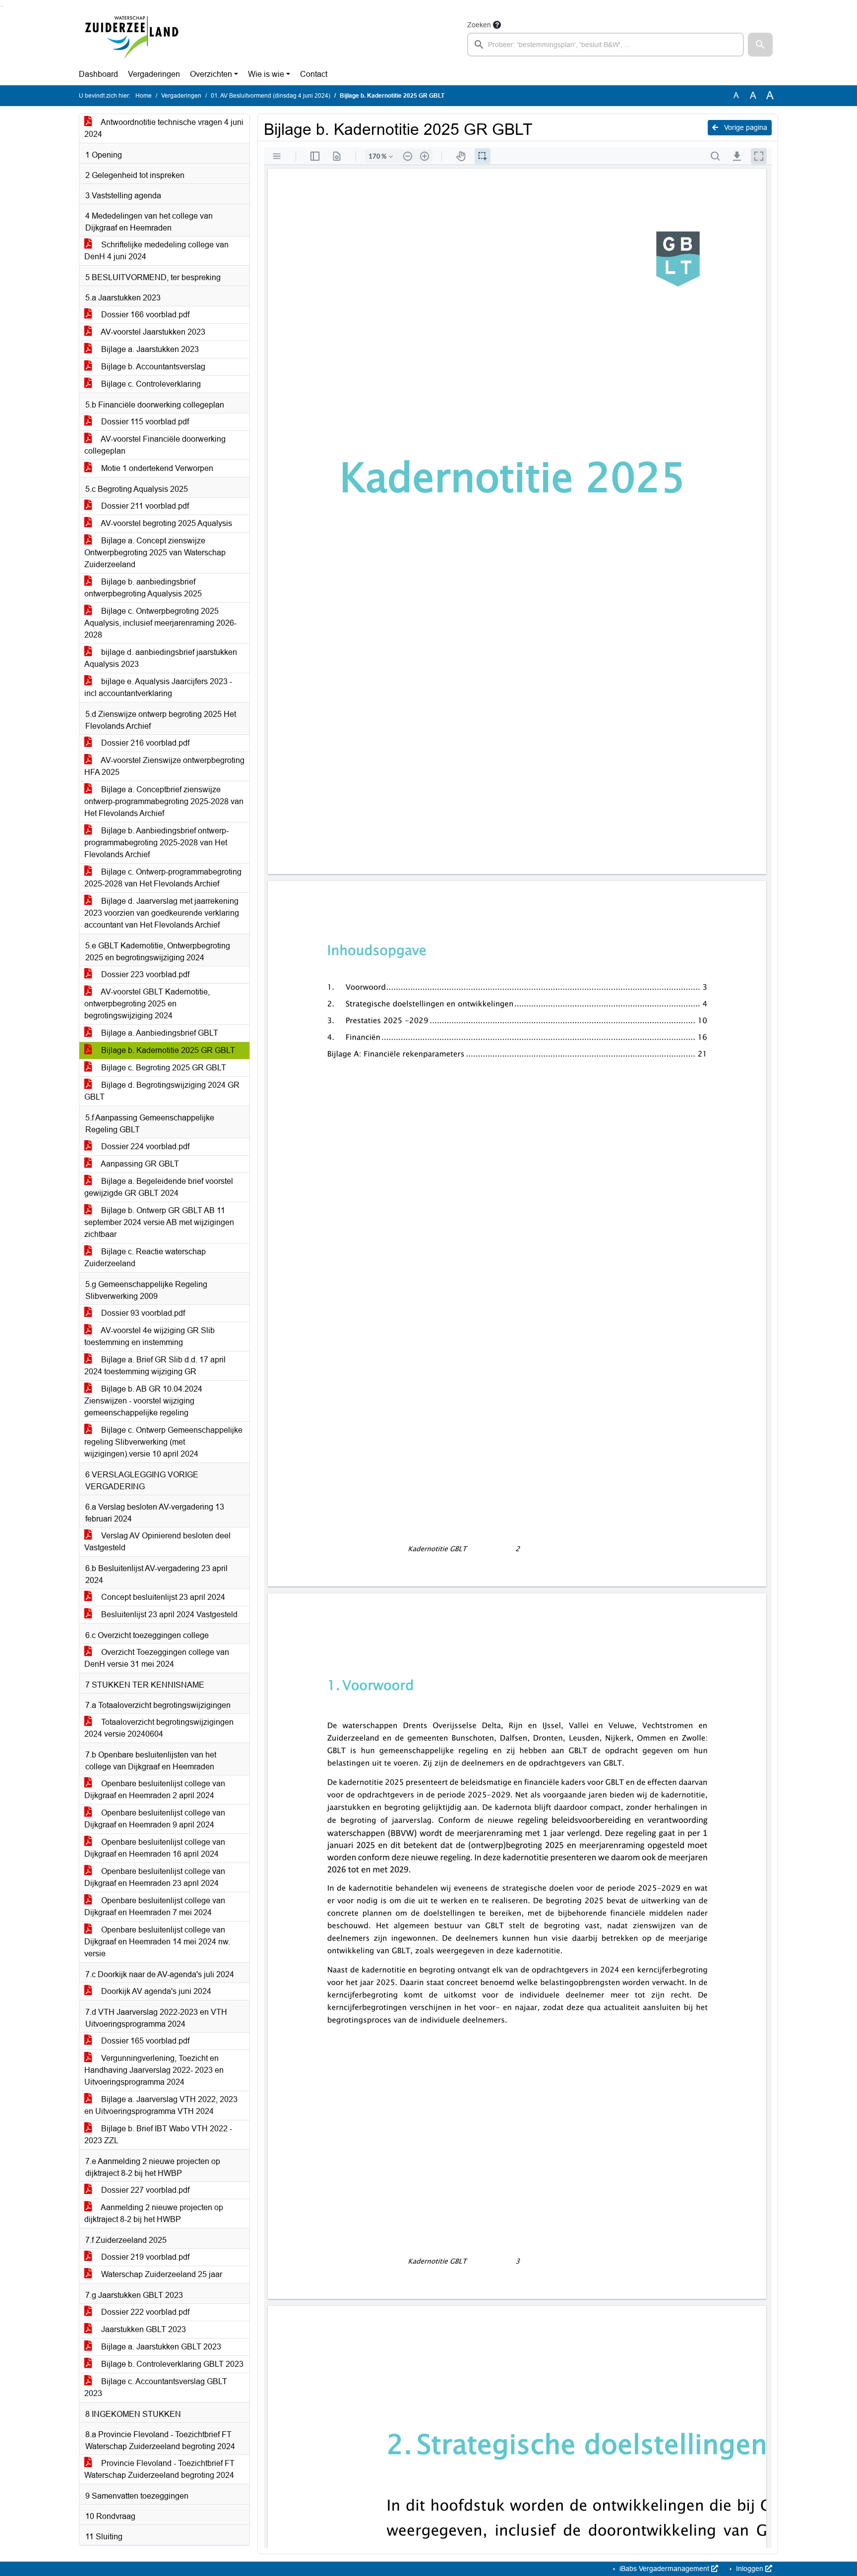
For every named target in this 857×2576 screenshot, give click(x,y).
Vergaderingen (154, 74)
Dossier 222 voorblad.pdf (144, 2312)
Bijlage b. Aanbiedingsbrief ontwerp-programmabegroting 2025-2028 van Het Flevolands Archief (156, 843)
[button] (760, 45)
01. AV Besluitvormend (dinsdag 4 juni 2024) (271, 96)
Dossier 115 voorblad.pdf (144, 422)
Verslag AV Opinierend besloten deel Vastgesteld (157, 1542)
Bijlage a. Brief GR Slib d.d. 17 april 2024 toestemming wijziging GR (155, 1366)
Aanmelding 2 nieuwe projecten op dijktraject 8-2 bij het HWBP (154, 2213)
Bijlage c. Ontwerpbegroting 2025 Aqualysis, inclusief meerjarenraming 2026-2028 (160, 623)
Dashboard (98, 74)
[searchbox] (606, 45)
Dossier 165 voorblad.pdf (144, 2041)
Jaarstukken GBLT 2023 (143, 2329)
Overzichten (211, 74)
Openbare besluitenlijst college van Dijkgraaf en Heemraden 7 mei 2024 (155, 1906)
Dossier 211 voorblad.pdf (144, 506)
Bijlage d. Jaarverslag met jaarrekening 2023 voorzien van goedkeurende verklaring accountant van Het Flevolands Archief (162, 913)
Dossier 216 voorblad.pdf (144, 743)
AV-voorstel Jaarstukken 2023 (152, 332)
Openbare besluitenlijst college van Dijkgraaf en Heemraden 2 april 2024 (155, 1789)
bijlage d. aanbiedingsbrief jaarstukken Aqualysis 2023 (161, 658)
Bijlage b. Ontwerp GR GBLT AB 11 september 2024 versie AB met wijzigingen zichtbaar (159, 1222)
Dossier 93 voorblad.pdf (142, 1313)
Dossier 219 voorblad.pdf (144, 2257)
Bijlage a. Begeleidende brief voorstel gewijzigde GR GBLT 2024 (159, 1187)
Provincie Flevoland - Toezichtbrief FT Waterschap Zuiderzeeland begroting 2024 (159, 2469)
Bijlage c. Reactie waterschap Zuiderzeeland (145, 1258)
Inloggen (750, 2569)
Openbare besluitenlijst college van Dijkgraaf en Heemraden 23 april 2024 (155, 1877)
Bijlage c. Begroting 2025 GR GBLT (163, 1068)
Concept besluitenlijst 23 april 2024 (162, 1597)
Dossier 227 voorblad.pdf (144, 2190)
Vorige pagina (745, 127)
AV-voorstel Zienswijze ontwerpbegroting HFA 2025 (164, 766)
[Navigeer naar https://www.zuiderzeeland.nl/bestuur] (131, 38)
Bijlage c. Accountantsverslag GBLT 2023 (156, 2387)
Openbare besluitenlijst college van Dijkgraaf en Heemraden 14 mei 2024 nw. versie (157, 1942)
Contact (314, 74)
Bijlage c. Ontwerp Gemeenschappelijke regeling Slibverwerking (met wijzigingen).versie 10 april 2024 (163, 1442)
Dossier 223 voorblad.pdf (144, 974)
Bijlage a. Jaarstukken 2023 (149, 349)
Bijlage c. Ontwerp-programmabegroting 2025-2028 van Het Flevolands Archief (163, 878)
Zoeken (479, 25)
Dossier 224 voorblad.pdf (144, 1146)
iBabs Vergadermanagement (664, 2569)
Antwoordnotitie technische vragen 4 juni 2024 (164, 128)
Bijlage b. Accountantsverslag (152, 367)
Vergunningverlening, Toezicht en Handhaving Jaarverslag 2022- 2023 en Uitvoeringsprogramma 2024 (154, 2070)
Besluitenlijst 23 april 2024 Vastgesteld (168, 1614)
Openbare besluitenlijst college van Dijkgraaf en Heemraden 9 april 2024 (155, 1819)
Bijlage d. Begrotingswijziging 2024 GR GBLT (162, 1091)
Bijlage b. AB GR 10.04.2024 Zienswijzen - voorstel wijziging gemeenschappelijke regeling (143, 1401)
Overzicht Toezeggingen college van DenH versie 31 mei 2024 (157, 1658)
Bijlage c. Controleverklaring (150, 384)
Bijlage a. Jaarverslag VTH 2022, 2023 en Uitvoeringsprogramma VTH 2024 (161, 2105)
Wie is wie (266, 74)
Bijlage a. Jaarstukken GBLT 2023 (160, 2347)
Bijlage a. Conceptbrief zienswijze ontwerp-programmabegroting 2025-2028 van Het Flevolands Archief (164, 801)
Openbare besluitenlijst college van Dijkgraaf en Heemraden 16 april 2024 (155, 1848)
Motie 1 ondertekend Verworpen (156, 468)
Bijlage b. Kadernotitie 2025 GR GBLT (167, 1050)
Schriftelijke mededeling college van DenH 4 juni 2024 (156, 251)
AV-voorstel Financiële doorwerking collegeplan (155, 445)
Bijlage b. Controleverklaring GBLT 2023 (171, 2364)
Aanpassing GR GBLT (139, 1164)
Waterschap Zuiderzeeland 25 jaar (161, 2274)
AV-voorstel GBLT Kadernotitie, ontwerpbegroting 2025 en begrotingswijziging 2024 (147, 1004)
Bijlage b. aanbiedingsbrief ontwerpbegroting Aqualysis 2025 (143, 588)
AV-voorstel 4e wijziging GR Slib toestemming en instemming (150, 1336)
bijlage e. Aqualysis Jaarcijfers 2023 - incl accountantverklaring (158, 687)
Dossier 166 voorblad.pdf (144, 315)
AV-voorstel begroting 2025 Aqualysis (166, 523)
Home (144, 96)
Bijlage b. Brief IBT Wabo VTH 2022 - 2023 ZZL (158, 2135)
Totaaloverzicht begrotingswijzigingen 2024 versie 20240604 (159, 1728)
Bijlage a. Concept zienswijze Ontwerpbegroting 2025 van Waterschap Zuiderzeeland (155, 553)
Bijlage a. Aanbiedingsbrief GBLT (159, 1033)
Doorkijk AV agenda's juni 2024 (155, 1991)
